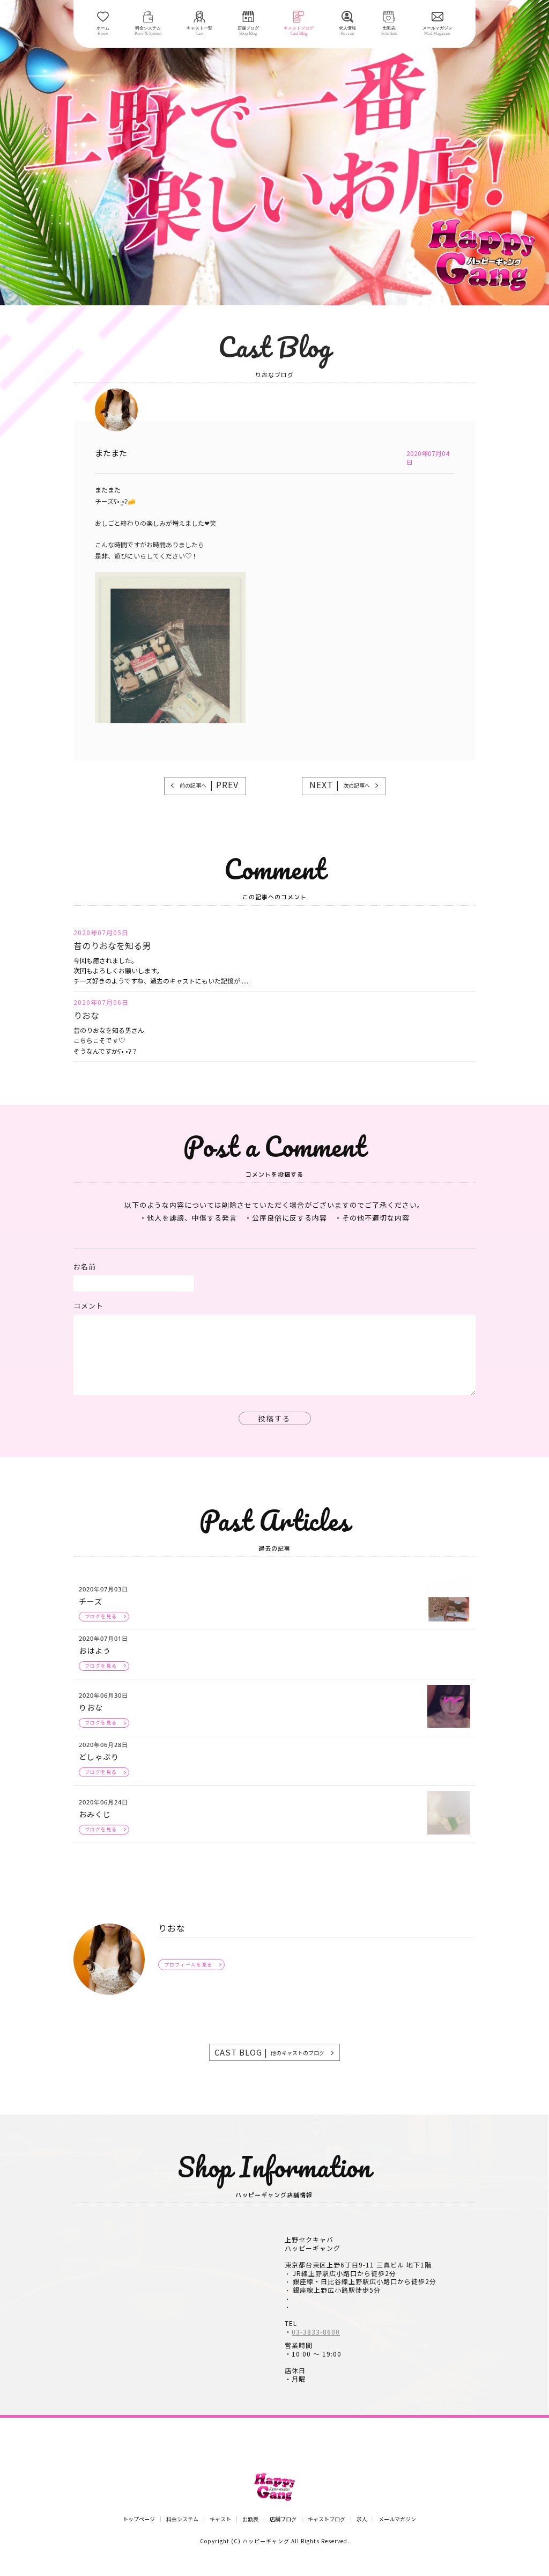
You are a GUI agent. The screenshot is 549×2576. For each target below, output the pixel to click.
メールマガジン (397, 2519)
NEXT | (340, 784)
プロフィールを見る (188, 1965)
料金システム (182, 2519)
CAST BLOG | (269, 2052)
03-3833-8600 (316, 2332)
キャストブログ (327, 2519)
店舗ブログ (283, 2519)
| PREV (209, 784)
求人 (362, 2519)
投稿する (274, 1418)
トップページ (139, 2519)
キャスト (220, 2519)
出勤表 (250, 2519)
